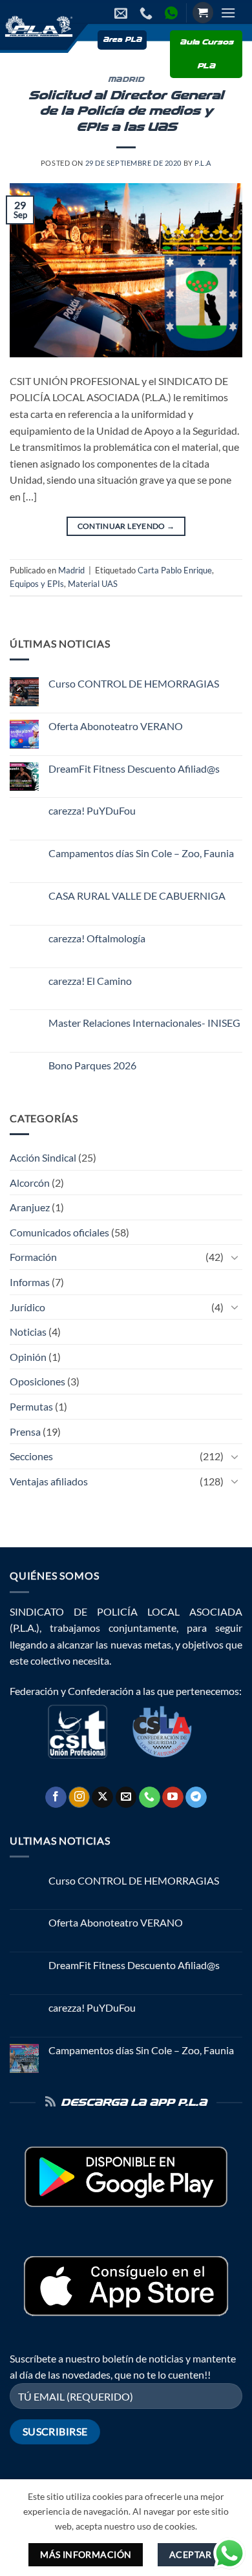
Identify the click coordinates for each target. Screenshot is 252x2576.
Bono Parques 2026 (92, 1065)
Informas (30, 1282)
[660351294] (148, 13)
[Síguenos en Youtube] (173, 1798)
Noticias (28, 1332)
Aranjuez (30, 1207)
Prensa (25, 1432)
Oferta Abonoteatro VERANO (116, 726)
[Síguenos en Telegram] (196, 1798)
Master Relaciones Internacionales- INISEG (144, 1023)
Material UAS (93, 584)
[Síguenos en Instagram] (79, 1798)
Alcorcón (30, 1183)
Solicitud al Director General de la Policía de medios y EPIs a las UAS (126, 112)
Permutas (31, 1406)
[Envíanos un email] (126, 1798)
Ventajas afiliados (49, 1481)
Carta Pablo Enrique (175, 570)
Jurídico (27, 1307)
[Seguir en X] (102, 1798)
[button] (203, 13)
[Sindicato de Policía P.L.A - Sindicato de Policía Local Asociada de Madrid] (37, 26)
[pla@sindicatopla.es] (122, 13)
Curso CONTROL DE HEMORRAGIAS (134, 683)
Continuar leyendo (126, 526)
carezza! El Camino (90, 981)
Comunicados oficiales (59, 1232)
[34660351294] (173, 13)
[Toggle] (235, 1257)
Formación (33, 1257)
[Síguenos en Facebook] (56, 1798)
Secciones (31, 1456)
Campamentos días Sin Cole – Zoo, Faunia (141, 853)
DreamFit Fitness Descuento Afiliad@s (134, 768)
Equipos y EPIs (37, 584)
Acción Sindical (43, 1157)
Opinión (28, 1357)
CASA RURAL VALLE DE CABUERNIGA (137, 896)
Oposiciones (37, 1381)
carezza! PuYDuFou (92, 810)
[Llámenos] (150, 1798)
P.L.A (203, 163)
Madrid (126, 80)
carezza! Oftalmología (97, 938)
